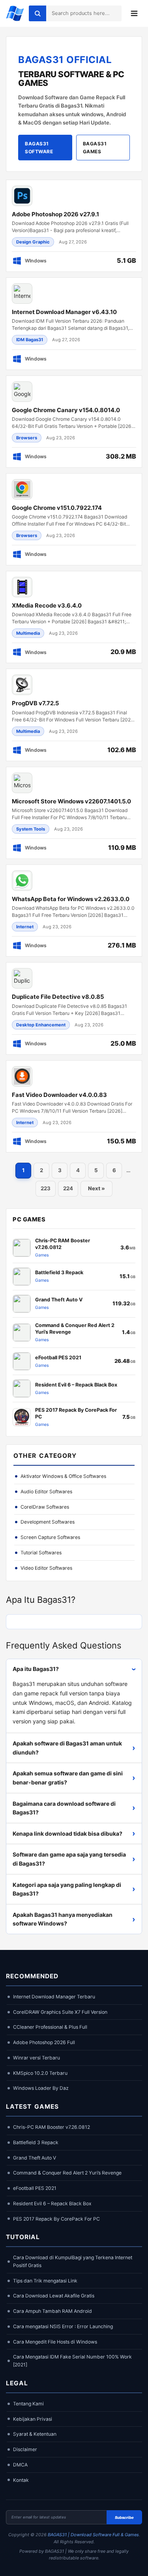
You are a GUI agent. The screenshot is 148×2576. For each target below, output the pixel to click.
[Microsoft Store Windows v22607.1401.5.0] (74, 813)
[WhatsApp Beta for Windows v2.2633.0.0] (74, 911)
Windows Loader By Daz (41, 2088)
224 (68, 1188)
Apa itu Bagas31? (76, 1669)
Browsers (27, 438)
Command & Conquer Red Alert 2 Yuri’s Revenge (67, 2173)
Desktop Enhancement (41, 1025)
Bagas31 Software (39, 147)
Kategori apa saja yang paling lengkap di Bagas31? (74, 1889)
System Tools (31, 829)
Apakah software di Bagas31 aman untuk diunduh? (74, 1748)
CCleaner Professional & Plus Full (50, 2027)
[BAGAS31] (15, 13)
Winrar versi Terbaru (37, 2058)
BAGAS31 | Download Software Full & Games (93, 2535)
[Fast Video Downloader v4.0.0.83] (74, 1106)
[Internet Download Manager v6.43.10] (74, 323)
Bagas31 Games (95, 147)
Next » (96, 1188)
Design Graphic (33, 242)
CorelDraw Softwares (45, 1507)
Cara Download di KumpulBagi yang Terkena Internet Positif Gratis (73, 2261)
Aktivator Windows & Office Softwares (63, 1476)
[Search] (37, 13)
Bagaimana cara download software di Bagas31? (74, 1808)
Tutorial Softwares (41, 1553)
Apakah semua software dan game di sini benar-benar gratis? (74, 1778)
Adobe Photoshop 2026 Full (44, 2042)
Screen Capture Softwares (50, 1537)
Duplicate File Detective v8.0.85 (58, 997)
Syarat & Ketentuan (35, 2434)
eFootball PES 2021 (35, 2188)
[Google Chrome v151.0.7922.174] (74, 519)
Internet (25, 927)
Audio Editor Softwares (46, 1492)
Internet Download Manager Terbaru (54, 1997)
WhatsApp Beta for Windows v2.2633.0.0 (71, 899)
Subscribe (124, 2517)
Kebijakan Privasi (33, 2419)
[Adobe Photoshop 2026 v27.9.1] (74, 226)
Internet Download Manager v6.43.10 (64, 312)
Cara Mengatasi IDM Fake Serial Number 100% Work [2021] (72, 2361)
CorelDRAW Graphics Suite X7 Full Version (60, 2012)
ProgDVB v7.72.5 (35, 703)
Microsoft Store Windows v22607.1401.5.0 (71, 801)
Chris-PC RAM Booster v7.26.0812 (52, 2127)
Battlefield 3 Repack (36, 2142)
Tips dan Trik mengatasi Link (45, 2281)
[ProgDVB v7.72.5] (74, 715)
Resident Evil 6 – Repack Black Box (52, 2203)
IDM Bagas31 (30, 340)
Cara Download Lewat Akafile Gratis (54, 2296)
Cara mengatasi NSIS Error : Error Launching (63, 2326)
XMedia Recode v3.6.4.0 (47, 606)
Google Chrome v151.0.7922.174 (57, 508)
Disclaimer (25, 2449)
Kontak (21, 2480)
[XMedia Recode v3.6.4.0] (74, 617)
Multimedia (28, 633)
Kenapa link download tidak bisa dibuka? (74, 1833)
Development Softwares (48, 1522)
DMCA (20, 2465)
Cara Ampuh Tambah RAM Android (52, 2311)
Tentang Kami (28, 2404)
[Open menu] (134, 13)
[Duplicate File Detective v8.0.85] (74, 1008)
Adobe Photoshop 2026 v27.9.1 (55, 214)
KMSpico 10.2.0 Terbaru (40, 2073)
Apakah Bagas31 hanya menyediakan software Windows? (74, 1919)
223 (46, 1188)
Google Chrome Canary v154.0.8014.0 (66, 410)
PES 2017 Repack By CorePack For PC (56, 2219)
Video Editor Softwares (46, 1568)
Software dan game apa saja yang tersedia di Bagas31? (74, 1859)
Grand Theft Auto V (35, 2158)
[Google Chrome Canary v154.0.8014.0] (74, 422)
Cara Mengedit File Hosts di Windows (55, 2342)
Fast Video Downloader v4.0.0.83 (59, 1095)
